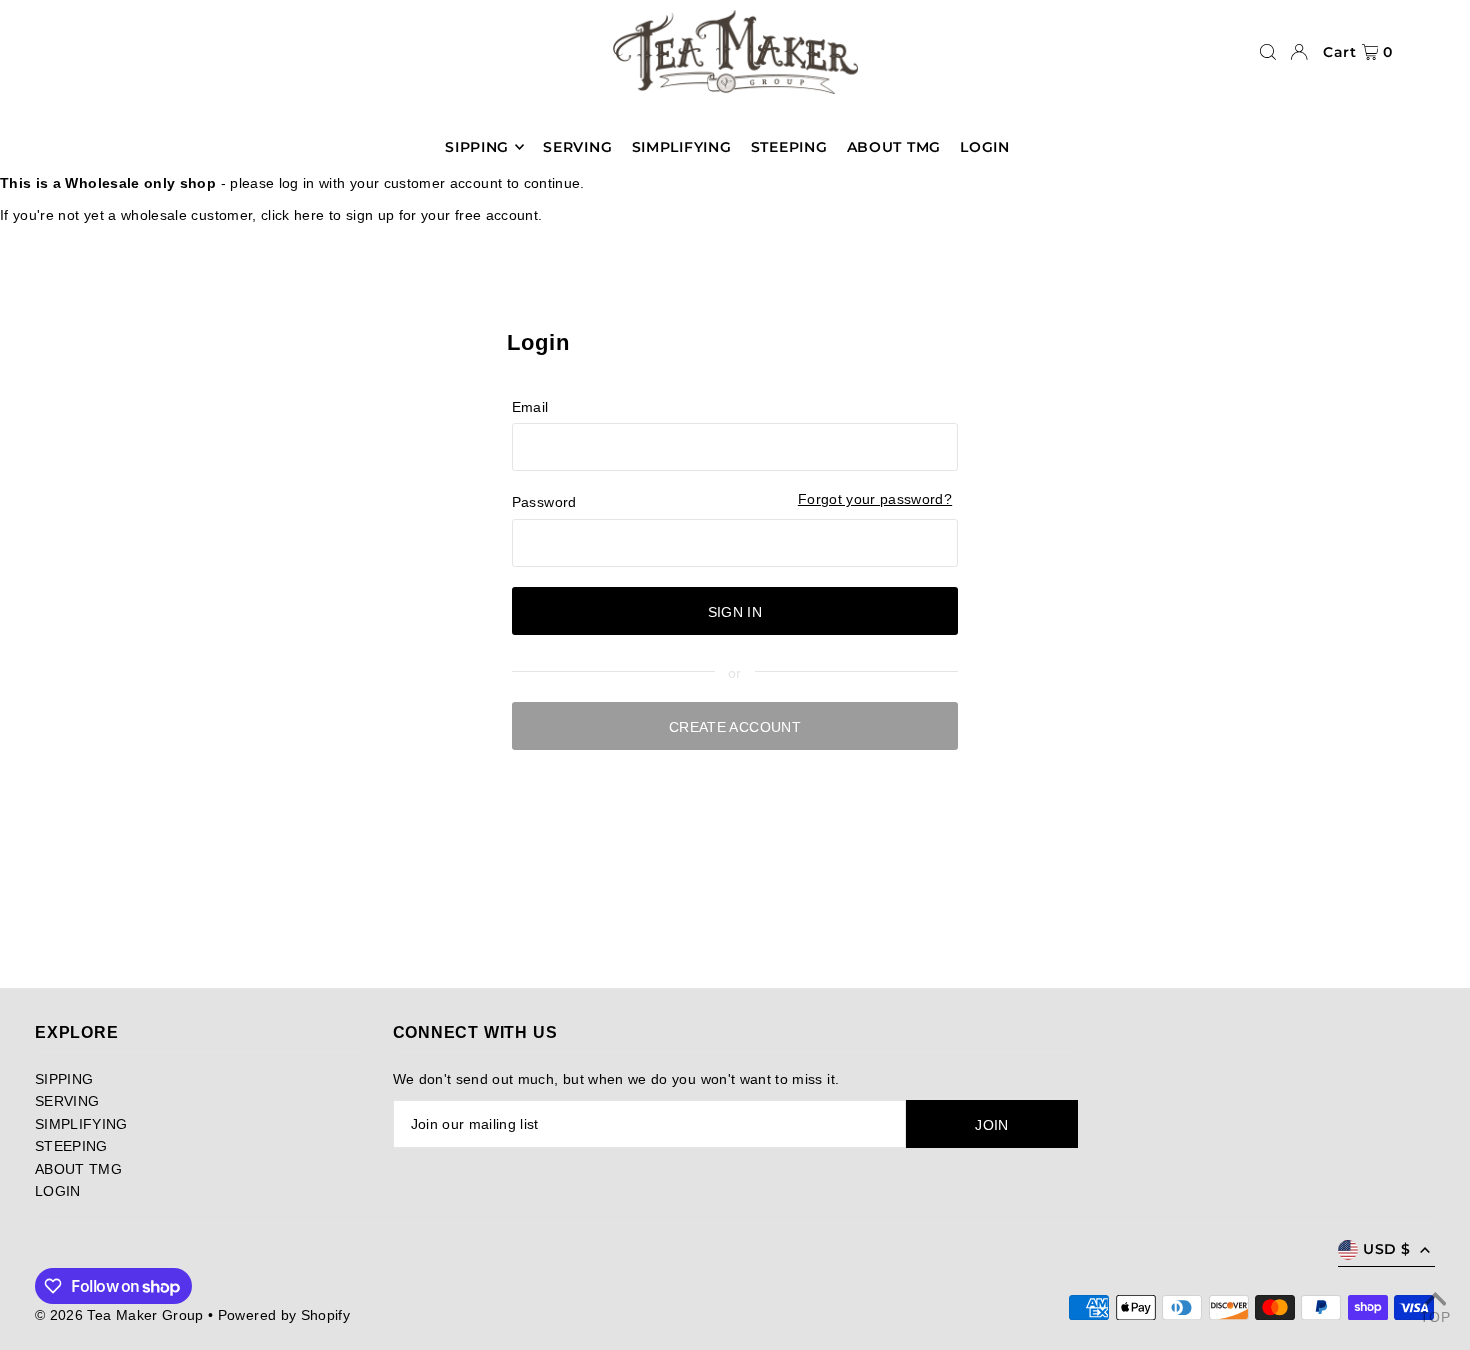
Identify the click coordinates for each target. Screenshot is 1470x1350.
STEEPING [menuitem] (789, 147)
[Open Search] (1268, 52)
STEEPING (71, 1146)
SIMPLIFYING (81, 1124)
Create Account (735, 727)
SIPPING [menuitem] (477, 147)
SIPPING (64, 1079)
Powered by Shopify (284, 1315)
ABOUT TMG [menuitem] (894, 147)
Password (544, 502)
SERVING (67, 1101)
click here (293, 215)
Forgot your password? (875, 499)
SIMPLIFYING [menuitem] (682, 147)
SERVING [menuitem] (577, 147)
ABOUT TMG (78, 1169)
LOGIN (58, 1191)
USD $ (1386, 1249)
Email (530, 407)
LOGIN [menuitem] (985, 147)
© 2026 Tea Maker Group (119, 1315)
